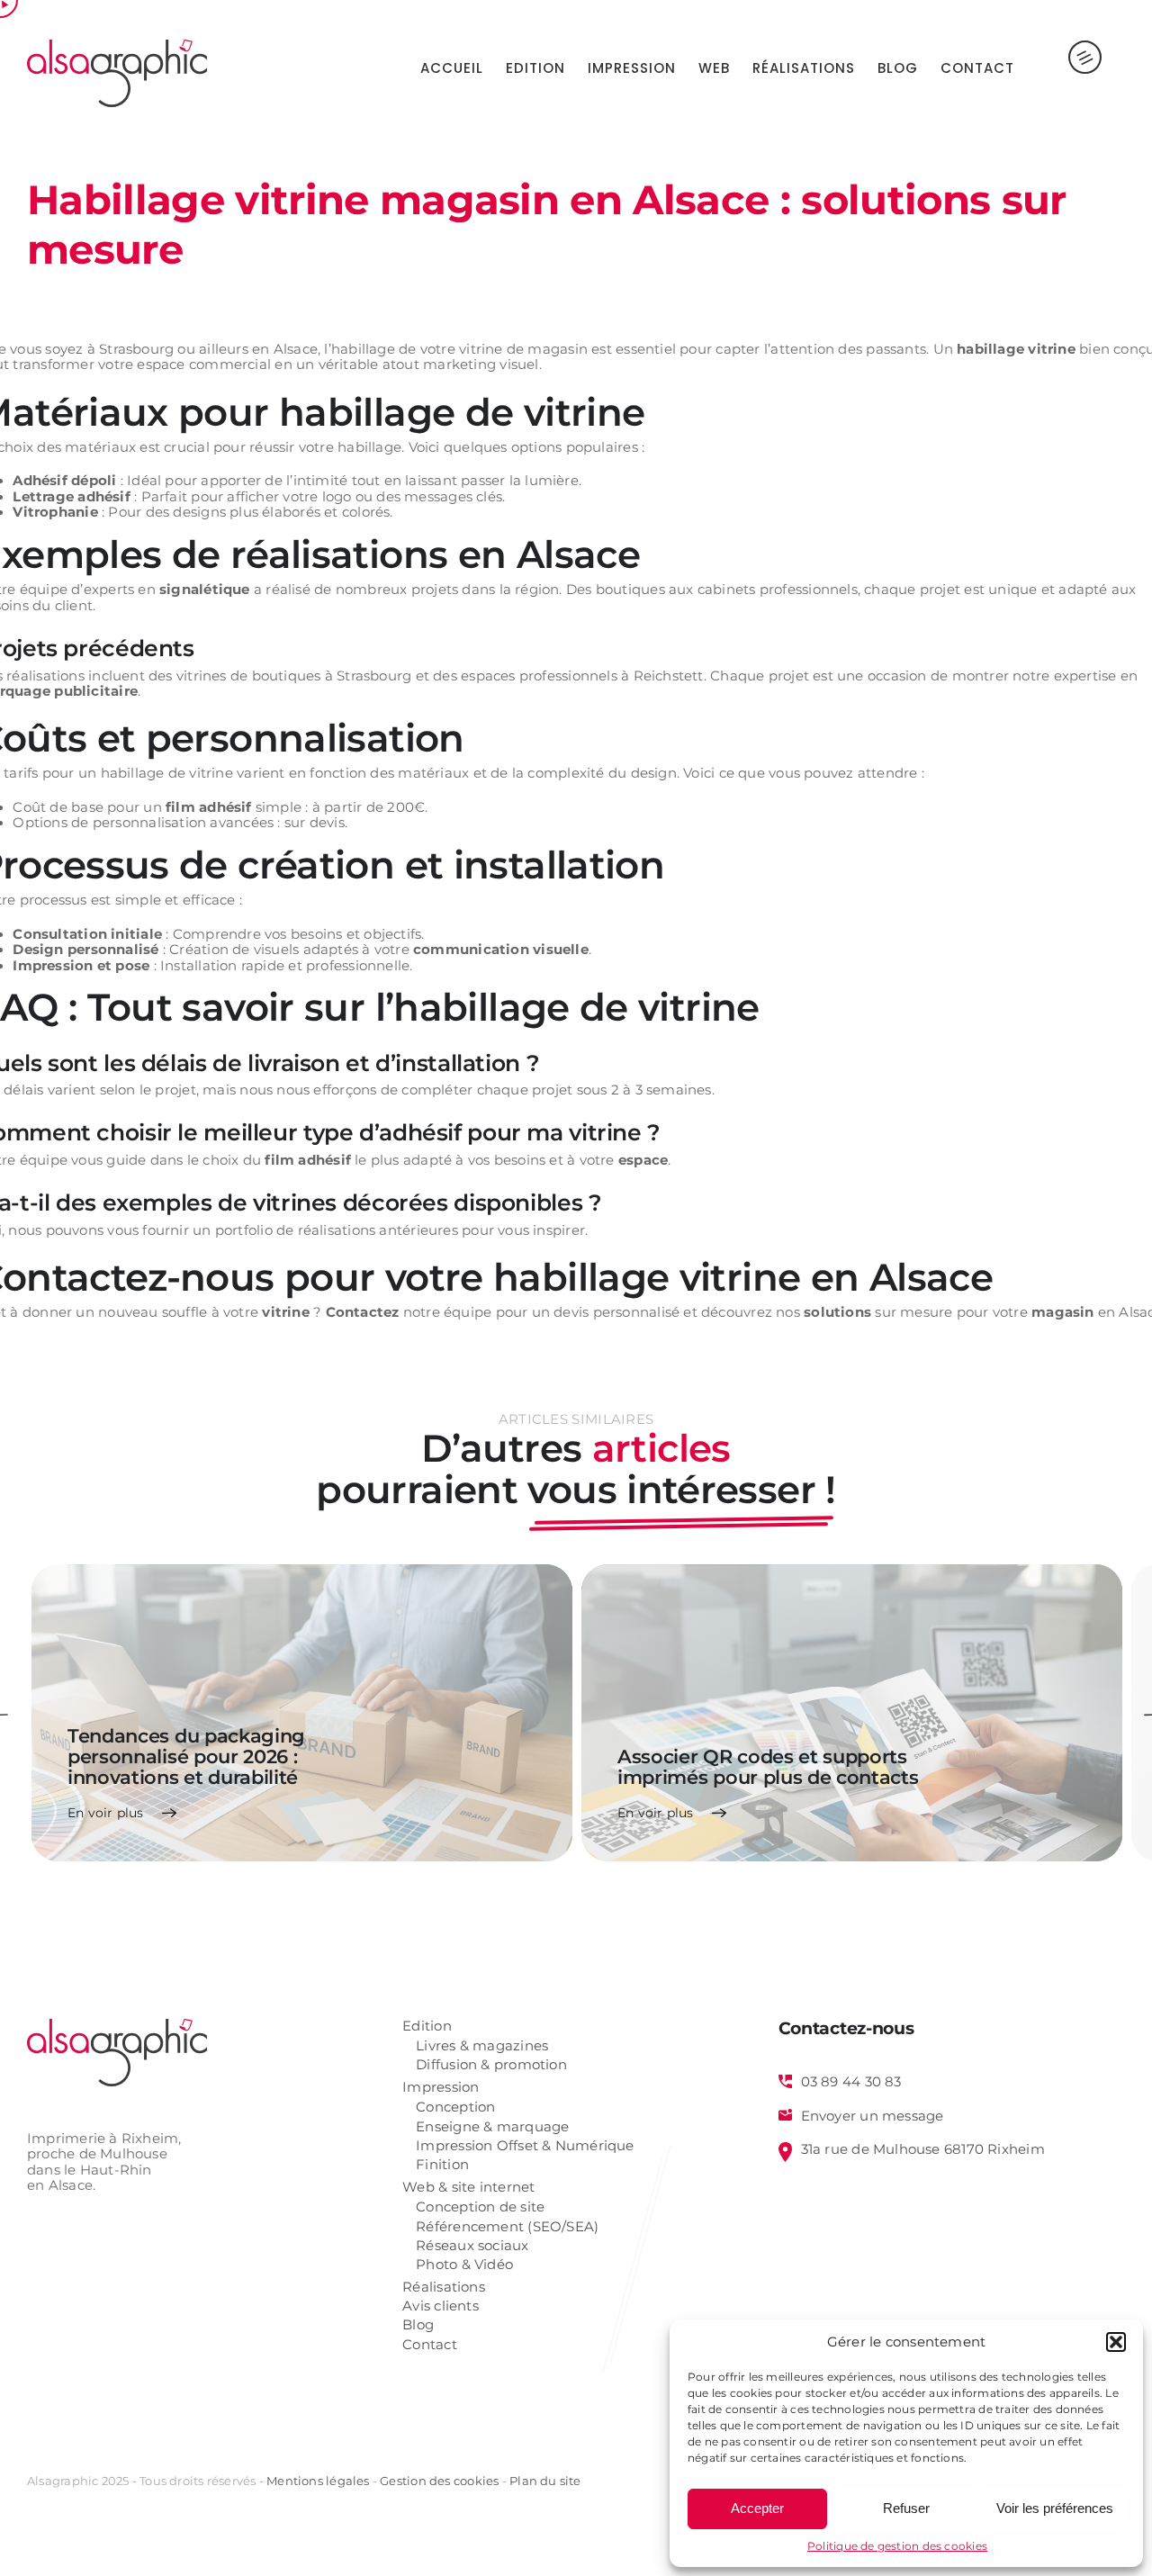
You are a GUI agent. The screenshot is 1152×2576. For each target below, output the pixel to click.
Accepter (757, 2508)
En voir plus (106, 1813)
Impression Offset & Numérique (525, 2146)
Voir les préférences (1055, 2508)
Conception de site (480, 2207)
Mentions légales (318, 2481)
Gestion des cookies (439, 2481)
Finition (442, 2165)
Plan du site (545, 2481)
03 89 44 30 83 (851, 2082)
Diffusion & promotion (491, 2065)
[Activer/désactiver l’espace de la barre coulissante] (1070, 68)
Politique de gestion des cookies (897, 2546)
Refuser (906, 2508)
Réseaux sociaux (472, 2246)
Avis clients (441, 2306)
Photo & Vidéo (464, 2265)
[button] (1116, 2342)
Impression (441, 2088)
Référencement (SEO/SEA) (507, 2227)
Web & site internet (468, 2188)
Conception (455, 2108)
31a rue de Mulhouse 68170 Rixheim (923, 2149)
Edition (427, 2027)
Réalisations (444, 2288)
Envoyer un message (873, 2116)
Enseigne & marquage (492, 2127)
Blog (418, 2325)
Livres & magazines (482, 2046)
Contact (430, 2345)
